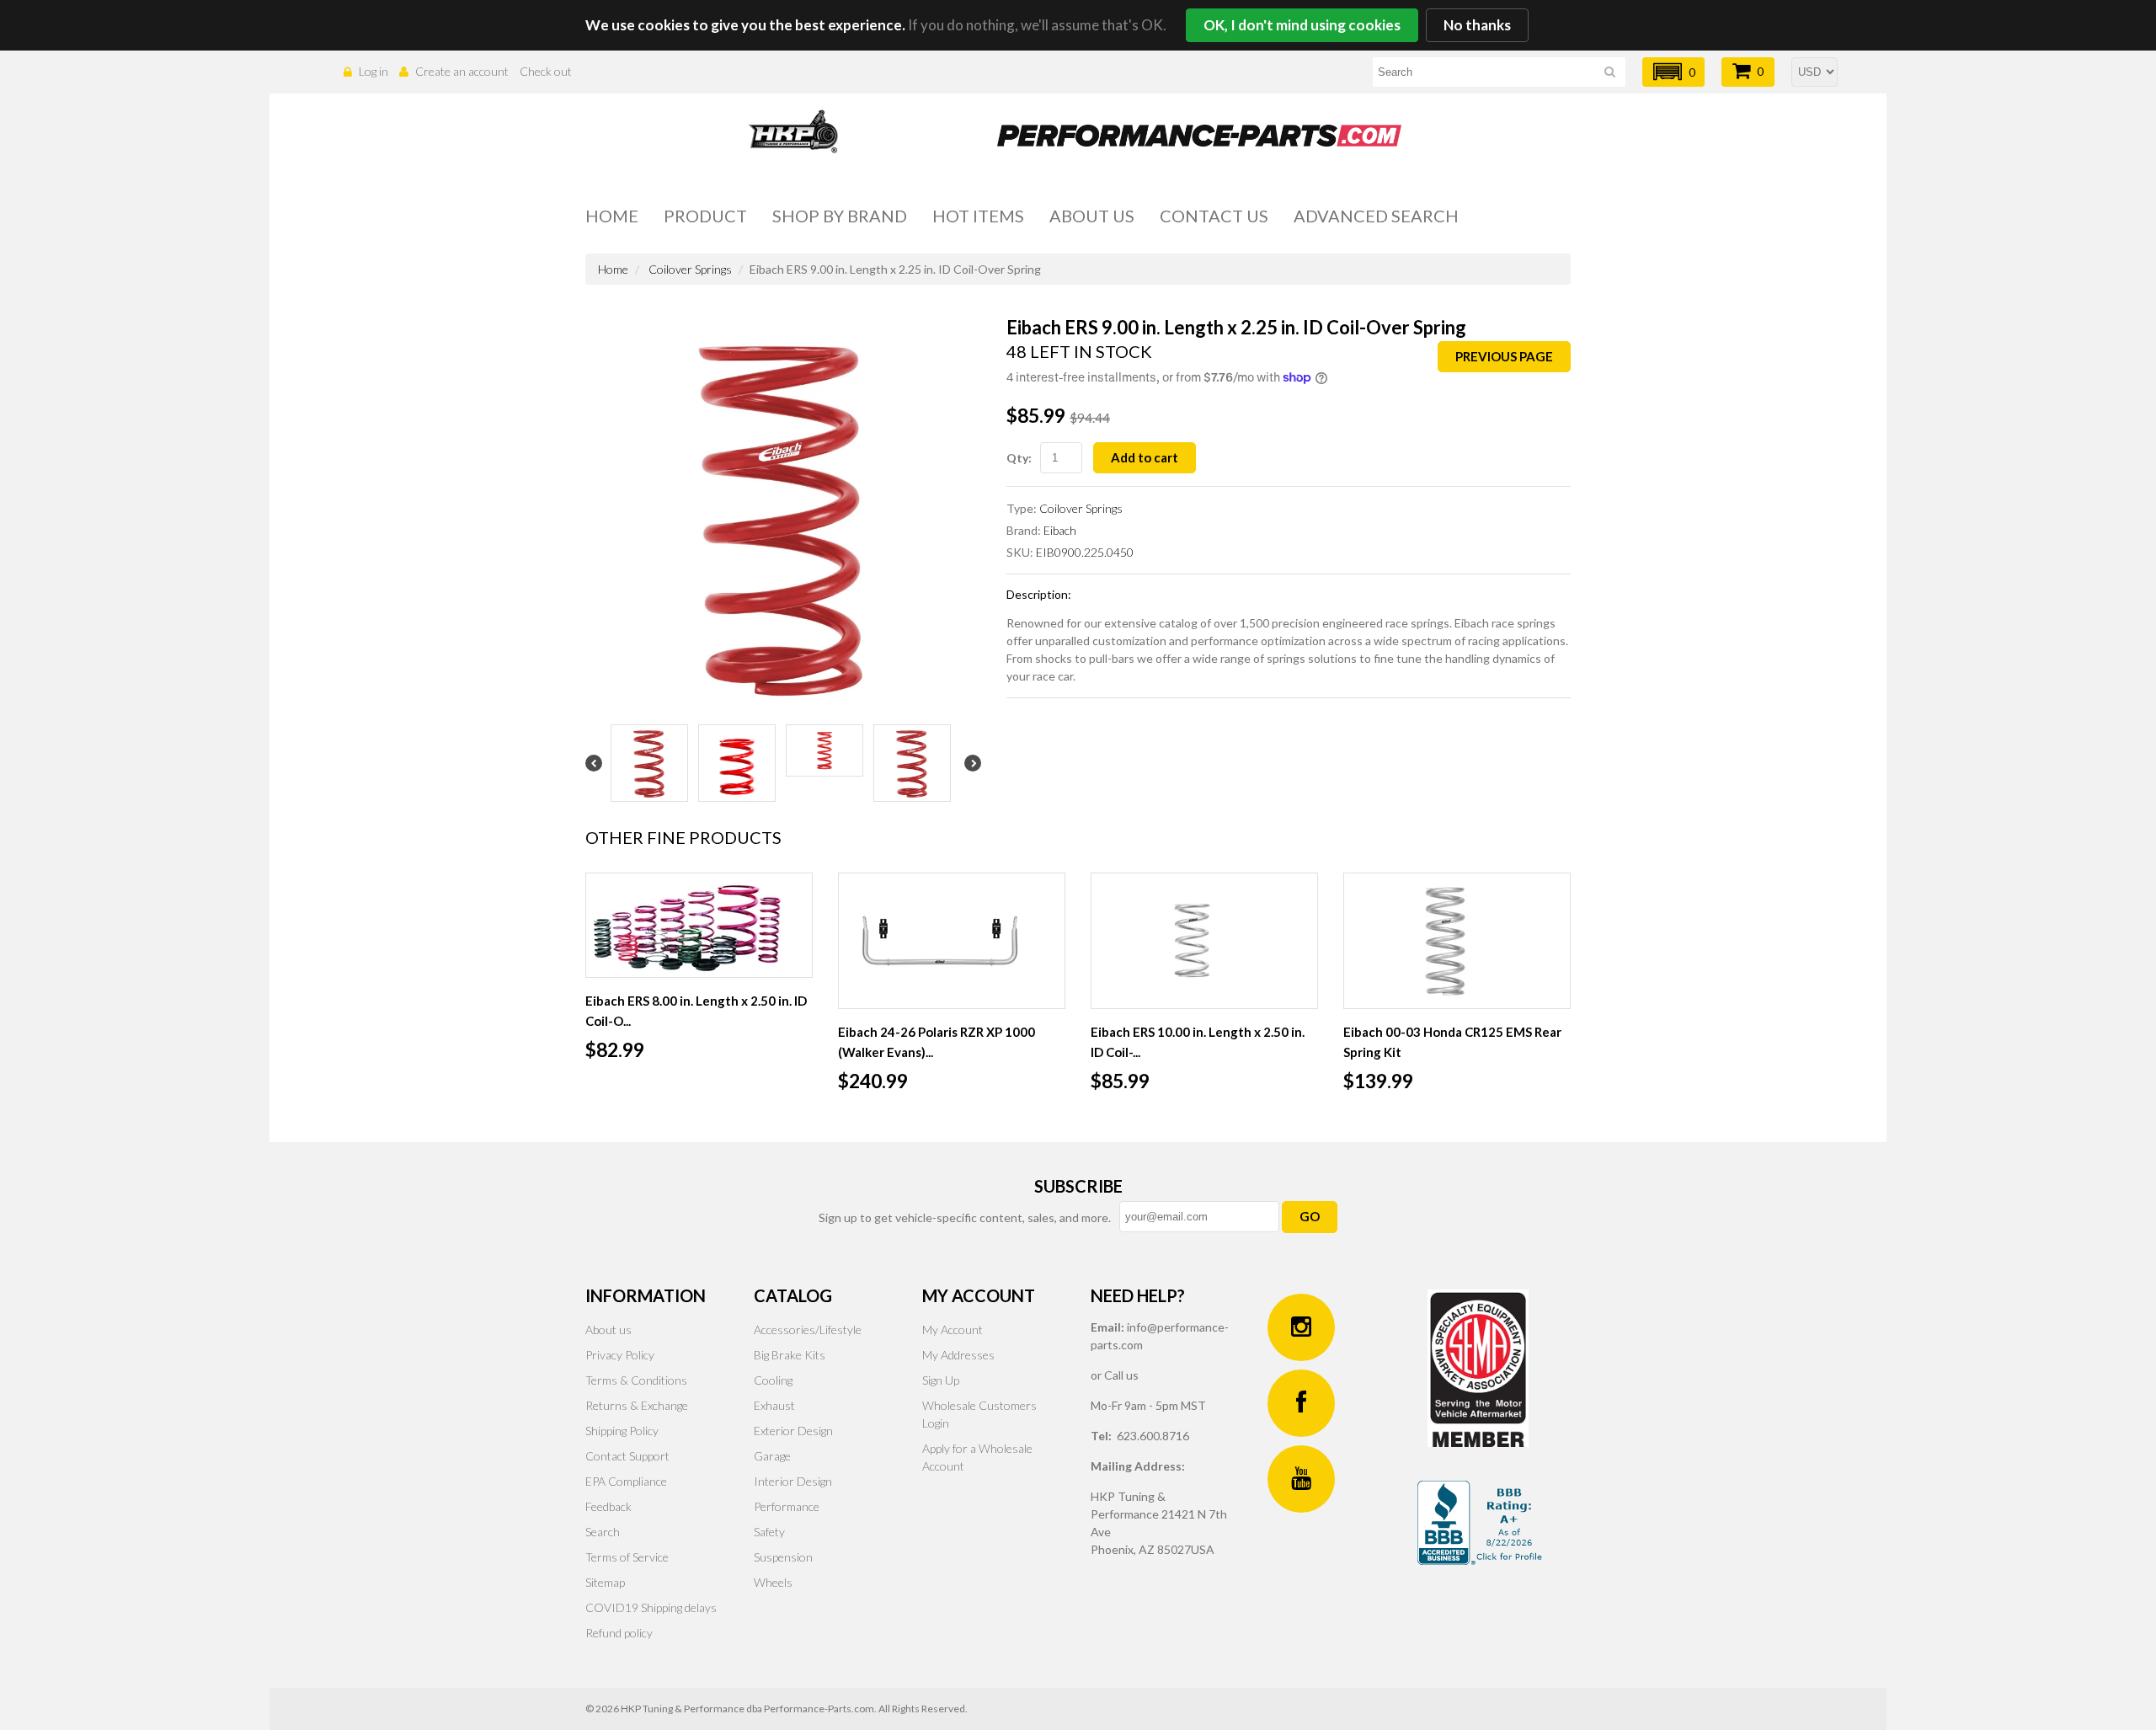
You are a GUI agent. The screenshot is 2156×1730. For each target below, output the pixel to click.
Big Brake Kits (790, 1355)
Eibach (1060, 530)
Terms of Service (627, 1557)
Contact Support (627, 1456)
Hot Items (978, 216)
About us (1092, 216)
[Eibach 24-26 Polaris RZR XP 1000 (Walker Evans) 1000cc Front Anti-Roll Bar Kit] (952, 941)
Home (612, 216)
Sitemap (605, 1582)
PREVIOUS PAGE (1504, 356)
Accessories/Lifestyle (808, 1330)
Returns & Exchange (637, 1405)
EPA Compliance (626, 1481)
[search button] (1610, 75)
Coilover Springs (690, 269)
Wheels (773, 1582)
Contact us (1214, 216)
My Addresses (958, 1355)
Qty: (1019, 458)
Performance (787, 1506)
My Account (953, 1330)
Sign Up (941, 1380)
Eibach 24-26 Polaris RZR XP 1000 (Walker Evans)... (937, 1042)
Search (603, 1532)
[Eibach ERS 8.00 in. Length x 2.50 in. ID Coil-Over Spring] (699, 925)
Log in (374, 71)
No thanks (1477, 25)
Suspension (783, 1557)
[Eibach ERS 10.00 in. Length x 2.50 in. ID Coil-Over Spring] (1204, 941)
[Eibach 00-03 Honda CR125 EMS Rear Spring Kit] (1457, 941)
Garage (772, 1456)
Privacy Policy (620, 1355)
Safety (769, 1532)
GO (1310, 1216)
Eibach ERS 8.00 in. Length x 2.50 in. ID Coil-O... (696, 1011)
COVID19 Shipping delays (651, 1607)
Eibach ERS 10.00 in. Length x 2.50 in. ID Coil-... (1198, 1042)
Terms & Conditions (636, 1380)
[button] (1673, 72)
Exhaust (774, 1405)
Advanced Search (1376, 216)
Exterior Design (793, 1431)
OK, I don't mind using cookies (1302, 25)
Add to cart (1145, 457)
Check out (546, 71)
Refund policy (619, 1633)
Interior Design (793, 1481)
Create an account (462, 71)
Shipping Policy (622, 1431)
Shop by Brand (840, 216)
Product (705, 216)
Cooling (773, 1380)
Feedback (608, 1506)
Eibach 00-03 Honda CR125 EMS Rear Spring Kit (1452, 1042)
